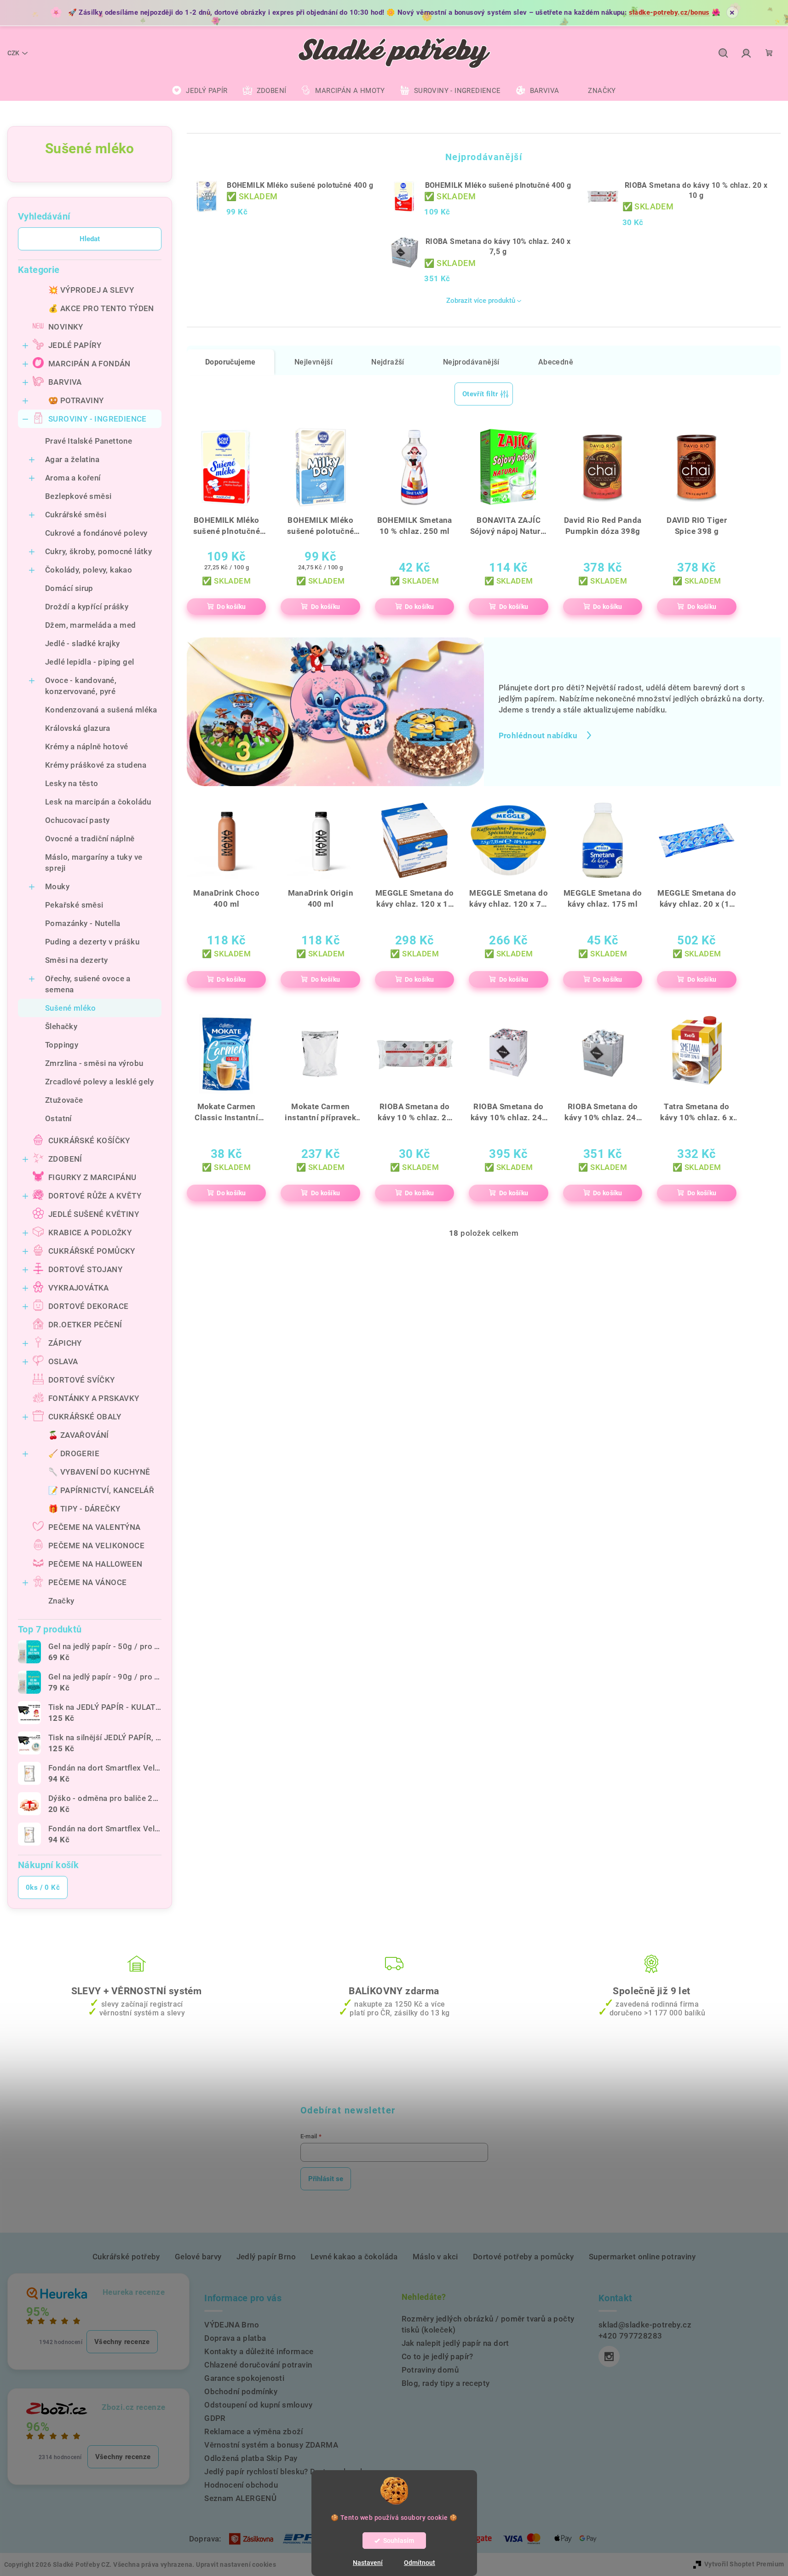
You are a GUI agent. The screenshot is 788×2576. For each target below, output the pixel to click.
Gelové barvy (198, 2257)
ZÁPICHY (65, 1343)
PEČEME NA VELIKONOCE (96, 1546)
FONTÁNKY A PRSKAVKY (94, 1398)
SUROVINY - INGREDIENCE (98, 419)
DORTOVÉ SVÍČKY (82, 1380)
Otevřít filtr (480, 394)
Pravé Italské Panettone (89, 441)
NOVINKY (66, 327)
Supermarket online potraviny (642, 2257)
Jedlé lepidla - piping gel (89, 662)
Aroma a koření (73, 478)
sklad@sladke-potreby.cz (645, 2325)
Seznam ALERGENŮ (240, 2498)
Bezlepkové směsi (78, 496)
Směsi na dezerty (76, 960)
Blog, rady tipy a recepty (446, 2383)
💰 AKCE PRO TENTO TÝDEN (101, 308)
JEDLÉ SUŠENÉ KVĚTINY (94, 1214)
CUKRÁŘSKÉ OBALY (85, 1417)
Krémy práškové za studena (96, 765)
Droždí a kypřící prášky (87, 607)
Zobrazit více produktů (481, 301)
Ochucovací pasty (77, 820)
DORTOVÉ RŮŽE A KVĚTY (95, 1196)
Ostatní (58, 1118)
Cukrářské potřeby (126, 2257)
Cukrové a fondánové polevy (96, 533)
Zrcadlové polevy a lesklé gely (99, 1082)
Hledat (90, 239)
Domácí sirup (69, 588)
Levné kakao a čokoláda (354, 2257)
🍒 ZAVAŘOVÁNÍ (79, 1435)
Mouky (57, 886)
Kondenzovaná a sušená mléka (101, 710)
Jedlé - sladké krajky (82, 643)
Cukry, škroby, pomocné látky (98, 551)
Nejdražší (388, 362)
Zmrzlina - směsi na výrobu (94, 1063)
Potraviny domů (430, 2370)
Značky (61, 1601)
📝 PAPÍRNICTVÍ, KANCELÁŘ (101, 1490)
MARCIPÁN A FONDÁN (89, 364)
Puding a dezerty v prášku (92, 942)
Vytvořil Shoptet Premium (744, 2564)
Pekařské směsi (74, 905)
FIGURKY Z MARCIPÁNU (92, 1177)
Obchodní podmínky (241, 2391)
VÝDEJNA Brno (232, 2325)
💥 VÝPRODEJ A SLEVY (91, 290)
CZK (13, 53)
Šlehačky (61, 1026)
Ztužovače (64, 1100)
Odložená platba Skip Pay (251, 2458)
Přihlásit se (326, 2179)
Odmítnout (420, 2563)
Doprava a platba (235, 2338)
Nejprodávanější (471, 362)
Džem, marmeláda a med (90, 625)
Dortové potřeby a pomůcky (523, 2257)
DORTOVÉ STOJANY (85, 1269)
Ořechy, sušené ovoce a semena (88, 984)
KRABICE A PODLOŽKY (90, 1233)
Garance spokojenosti (244, 2378)
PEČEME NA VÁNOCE (87, 1582)
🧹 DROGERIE (74, 1453)
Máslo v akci (435, 2257)
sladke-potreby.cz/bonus (669, 12)
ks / (43, 1887)
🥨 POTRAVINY (76, 400)
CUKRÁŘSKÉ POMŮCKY (92, 1251)
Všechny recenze (122, 2342)
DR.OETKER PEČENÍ (85, 1325)
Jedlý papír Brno (266, 2257)
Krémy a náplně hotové (86, 747)
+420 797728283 (630, 2336)
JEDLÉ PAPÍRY (75, 345)
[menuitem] (200, 91)
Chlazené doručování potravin (258, 2365)
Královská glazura (78, 728)
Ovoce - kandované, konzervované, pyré (81, 686)
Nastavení (368, 2563)
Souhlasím (399, 2541)
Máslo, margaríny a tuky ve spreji (94, 863)
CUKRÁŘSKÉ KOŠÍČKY (89, 1140)
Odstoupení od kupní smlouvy (258, 2405)
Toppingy (62, 1045)
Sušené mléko (71, 1008)
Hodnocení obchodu (241, 2485)
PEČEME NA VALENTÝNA (95, 1527)
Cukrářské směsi (76, 515)
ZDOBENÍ (65, 1159)
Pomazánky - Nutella (83, 923)
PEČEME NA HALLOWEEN (95, 1564)
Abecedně (556, 362)
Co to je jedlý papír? (437, 2356)
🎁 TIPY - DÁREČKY (84, 1509)
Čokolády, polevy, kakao (89, 570)
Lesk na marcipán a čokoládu (98, 802)
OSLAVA (63, 1361)
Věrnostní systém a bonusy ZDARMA (271, 2445)
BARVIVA (65, 382)
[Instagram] (609, 2356)
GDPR (215, 2418)
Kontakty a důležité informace (259, 2351)
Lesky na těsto (72, 783)
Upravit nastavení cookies (236, 2564)
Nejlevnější (313, 362)
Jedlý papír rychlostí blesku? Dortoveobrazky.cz (292, 2472)
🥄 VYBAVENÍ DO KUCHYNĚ (99, 1472)
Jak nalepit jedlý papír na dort (455, 2343)
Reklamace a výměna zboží (254, 2431)
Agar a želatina (72, 459)
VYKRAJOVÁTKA (79, 1288)
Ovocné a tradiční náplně (90, 839)
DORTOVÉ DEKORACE (88, 1306)
